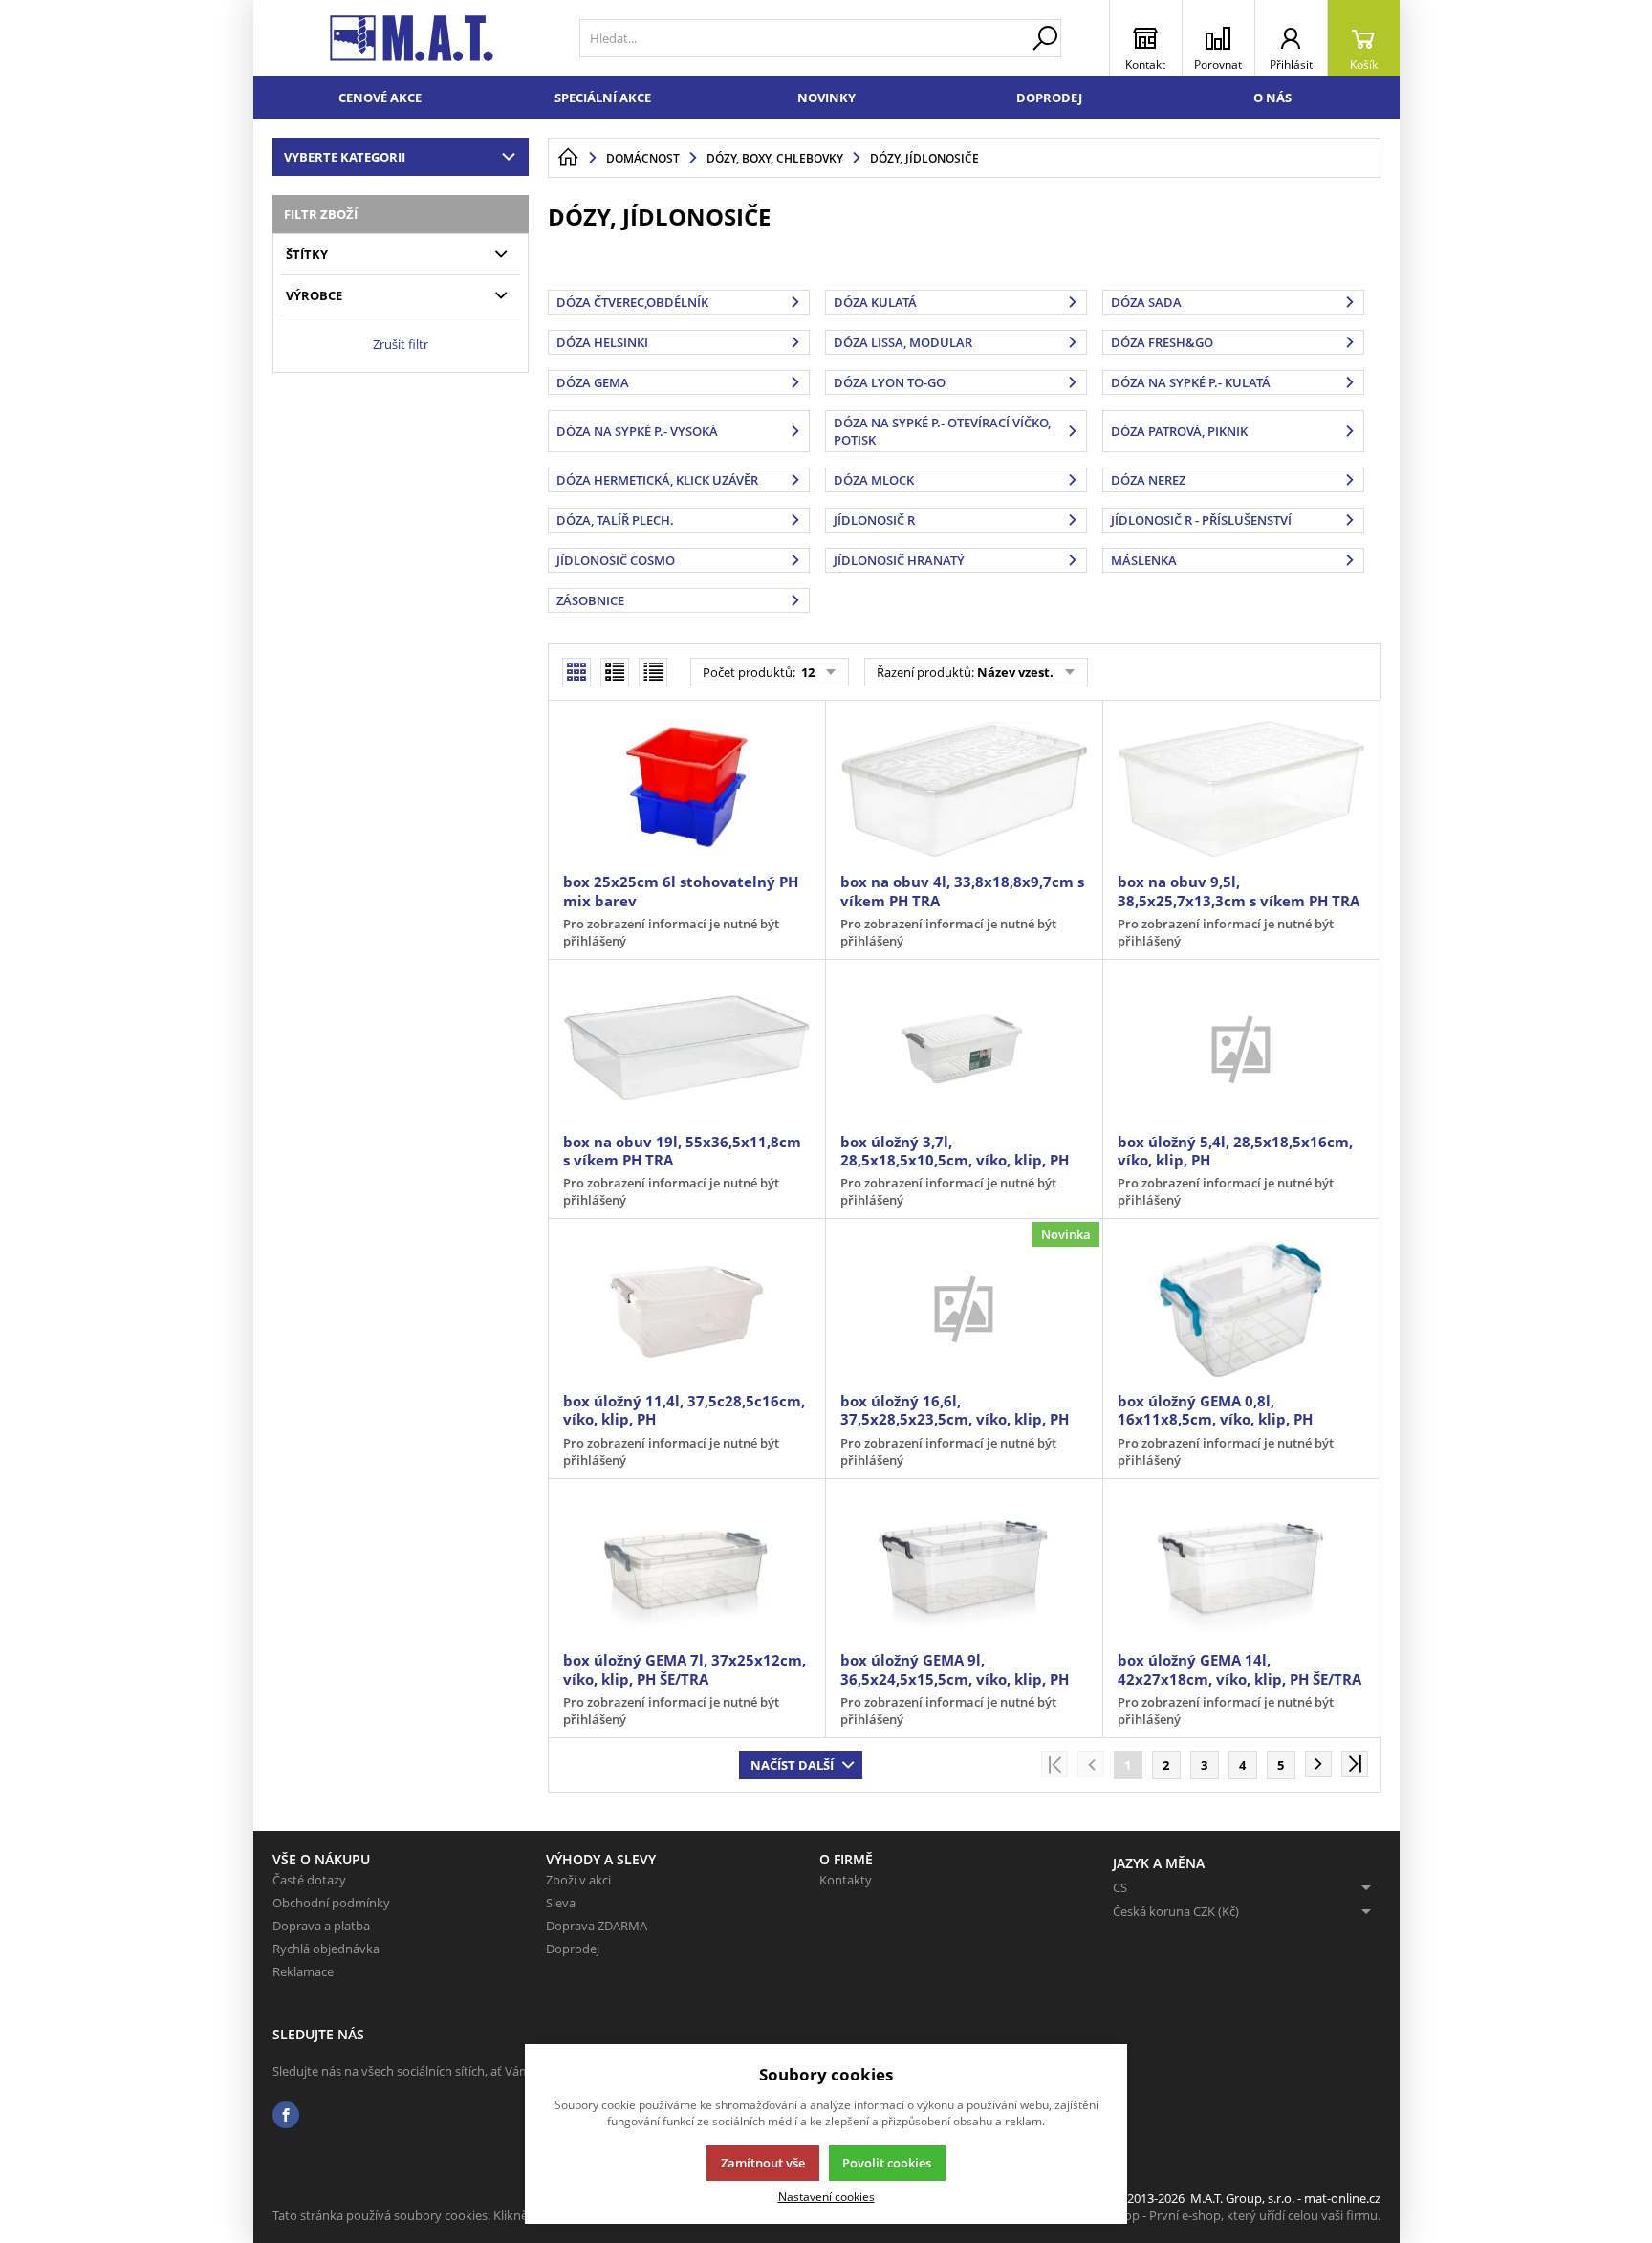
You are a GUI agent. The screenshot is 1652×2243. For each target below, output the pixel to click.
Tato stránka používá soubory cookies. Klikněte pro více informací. (459, 2215)
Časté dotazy (309, 1880)
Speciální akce (603, 98)
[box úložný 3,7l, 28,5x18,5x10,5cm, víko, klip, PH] (964, 1048)
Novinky (826, 98)
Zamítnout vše (763, 2163)
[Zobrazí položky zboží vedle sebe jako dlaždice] (615, 672)
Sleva (561, 1903)
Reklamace (303, 1971)
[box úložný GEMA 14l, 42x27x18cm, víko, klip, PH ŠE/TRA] (1241, 1567)
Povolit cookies (887, 2163)
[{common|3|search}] (1045, 38)
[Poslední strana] (1355, 1764)
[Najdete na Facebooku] (286, 2115)
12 (806, 672)
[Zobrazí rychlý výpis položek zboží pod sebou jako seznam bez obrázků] (653, 672)
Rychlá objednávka (326, 1949)
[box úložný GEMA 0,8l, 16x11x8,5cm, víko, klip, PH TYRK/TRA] (1241, 1307)
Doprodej (1049, 98)
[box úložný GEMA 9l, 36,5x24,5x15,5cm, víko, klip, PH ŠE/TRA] (964, 1567)
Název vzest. (1015, 672)
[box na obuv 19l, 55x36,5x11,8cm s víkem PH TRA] (686, 1048)
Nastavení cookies (826, 2196)
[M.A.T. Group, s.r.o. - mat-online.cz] (412, 38)
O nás (1272, 98)
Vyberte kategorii (345, 157)
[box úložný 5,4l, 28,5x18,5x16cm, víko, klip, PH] (1241, 1048)
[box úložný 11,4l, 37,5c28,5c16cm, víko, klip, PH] (686, 1307)
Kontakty (846, 1880)
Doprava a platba (321, 1926)
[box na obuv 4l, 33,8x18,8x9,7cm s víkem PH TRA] (964, 789)
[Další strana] (1318, 1764)
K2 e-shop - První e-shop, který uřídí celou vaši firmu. (1232, 2215)
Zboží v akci (578, 1880)
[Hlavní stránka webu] (568, 158)
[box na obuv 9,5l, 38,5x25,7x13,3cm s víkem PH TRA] (1241, 789)
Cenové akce (380, 98)
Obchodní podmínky (331, 1903)
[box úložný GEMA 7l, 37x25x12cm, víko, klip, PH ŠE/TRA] (686, 1567)
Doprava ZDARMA (597, 1926)
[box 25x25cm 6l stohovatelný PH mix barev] (686, 789)
